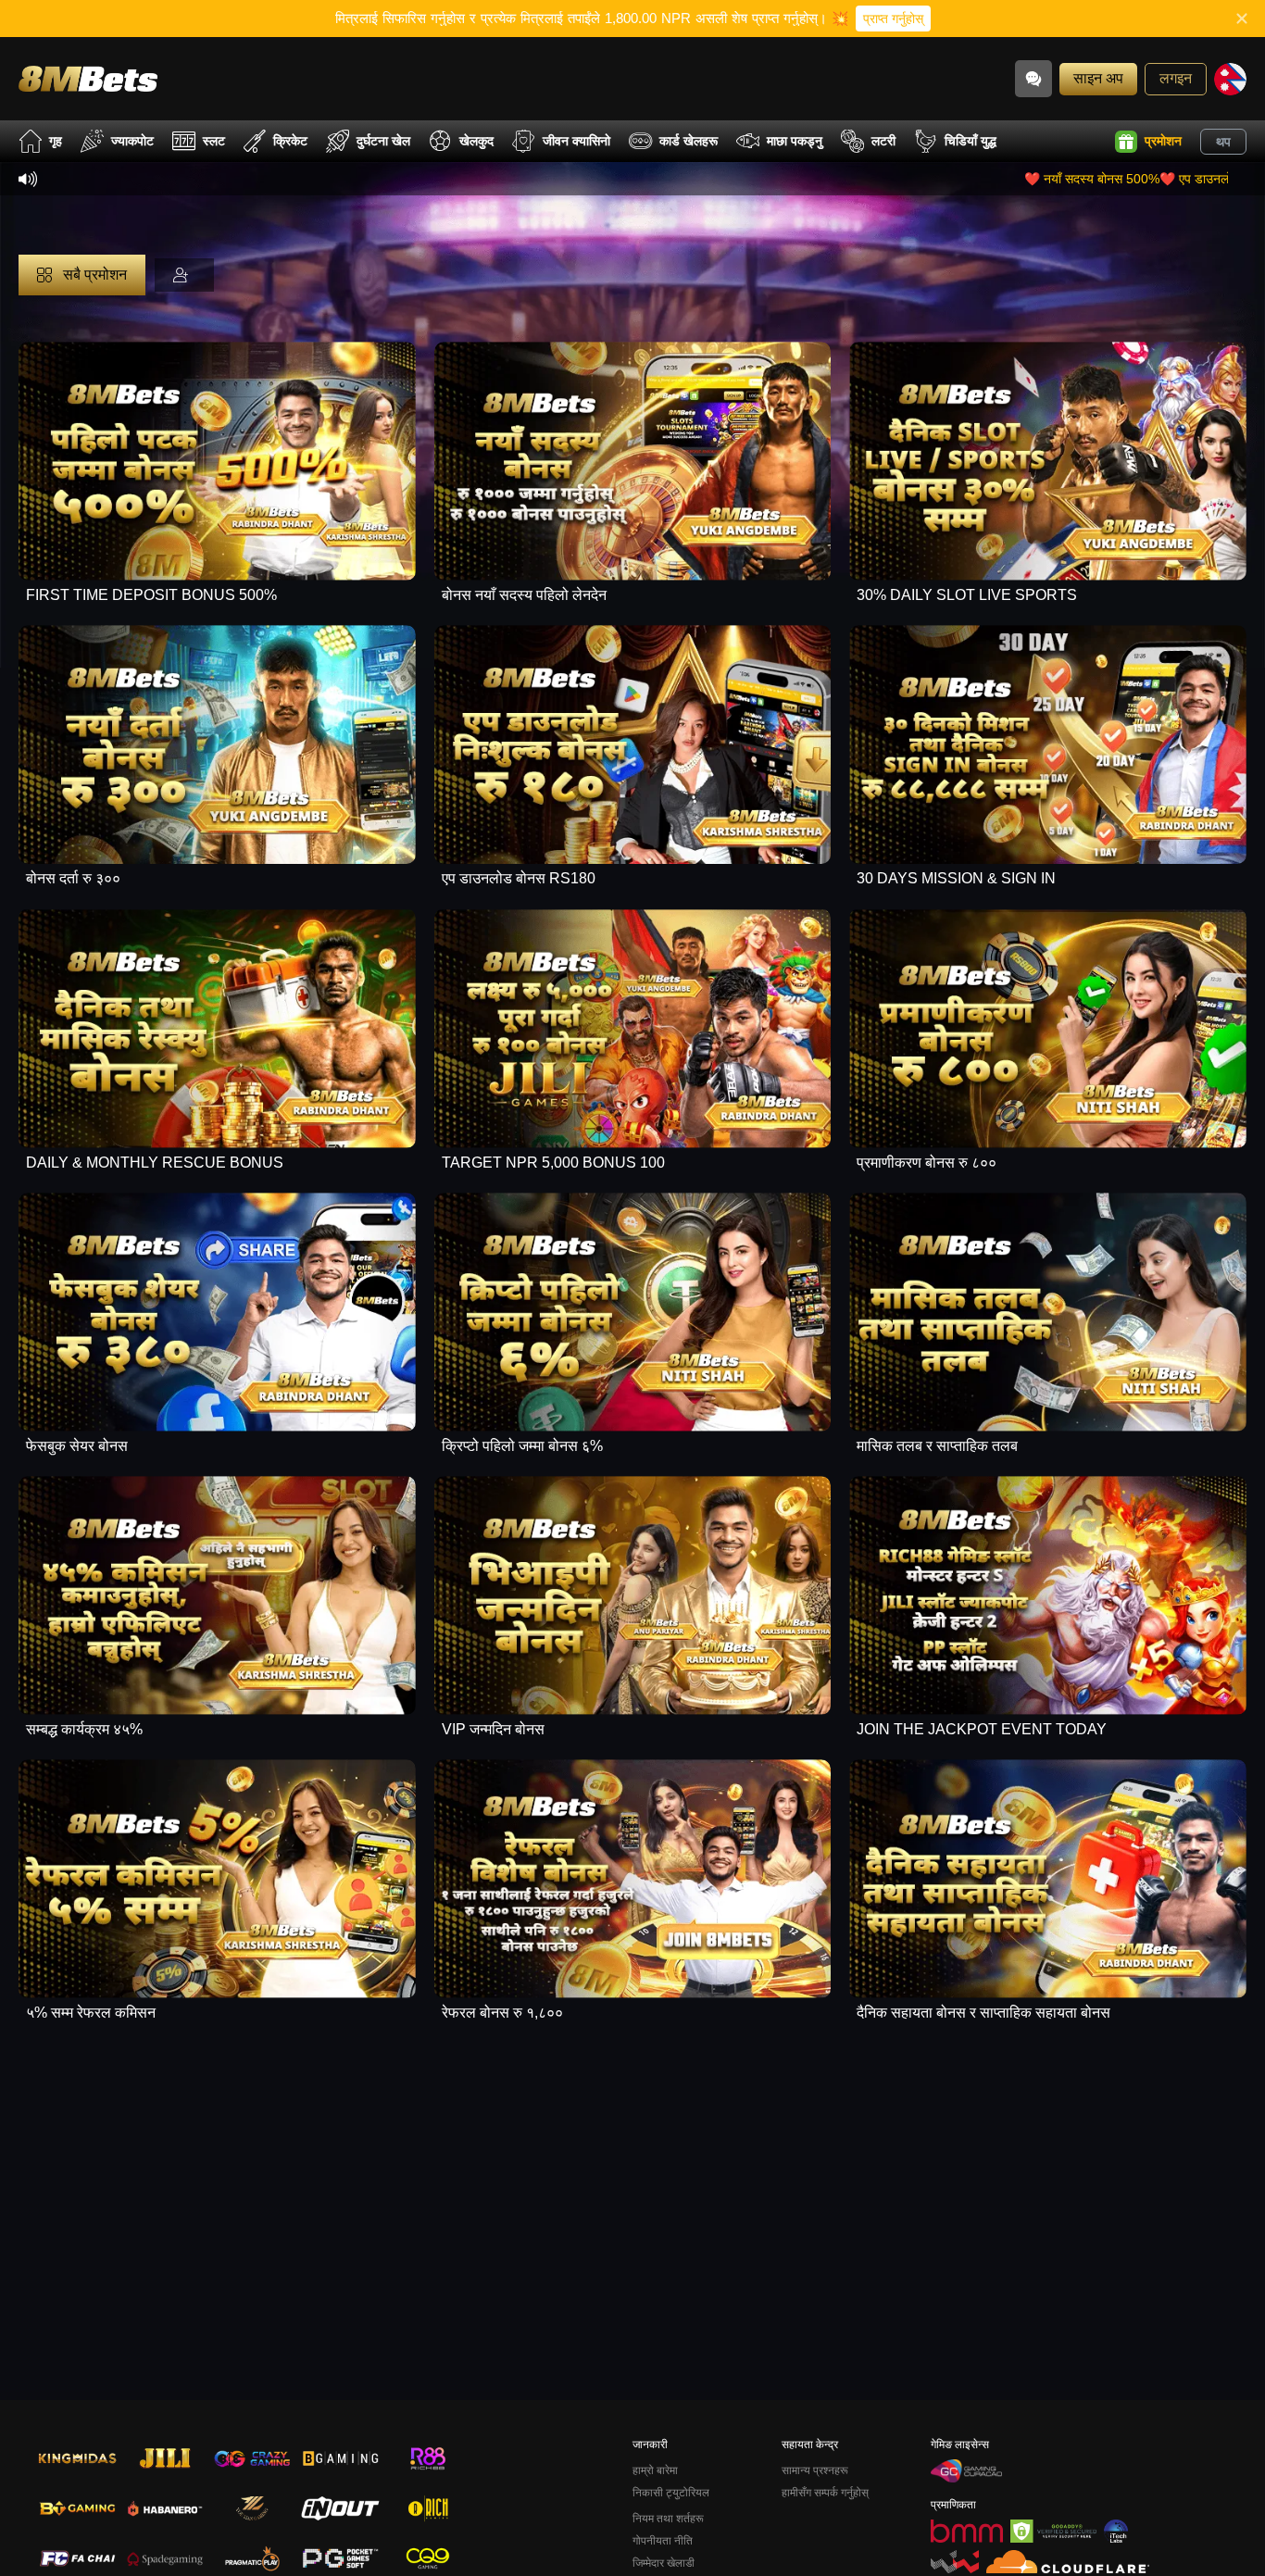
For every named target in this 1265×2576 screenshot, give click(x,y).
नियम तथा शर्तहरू (668, 2519)
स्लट (214, 141)
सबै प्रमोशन (93, 275)
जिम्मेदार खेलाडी (664, 2563)
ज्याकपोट (132, 141)
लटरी (883, 141)
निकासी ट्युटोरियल (671, 2493)
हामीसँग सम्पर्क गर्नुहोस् (825, 2493)
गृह (56, 141)
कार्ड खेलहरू (689, 141)
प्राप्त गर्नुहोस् (893, 19)
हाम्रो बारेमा (655, 2470)
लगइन (1176, 78)
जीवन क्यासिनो (576, 141)
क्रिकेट (290, 141)
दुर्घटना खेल (383, 141)
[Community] (1033, 79)
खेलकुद (476, 141)
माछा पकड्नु (795, 141)
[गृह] (88, 78)
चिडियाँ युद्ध (971, 141)
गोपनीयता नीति (663, 2541)
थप (1223, 142)
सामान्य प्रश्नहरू (815, 2470)
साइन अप (1098, 78)
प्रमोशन (1163, 141)
